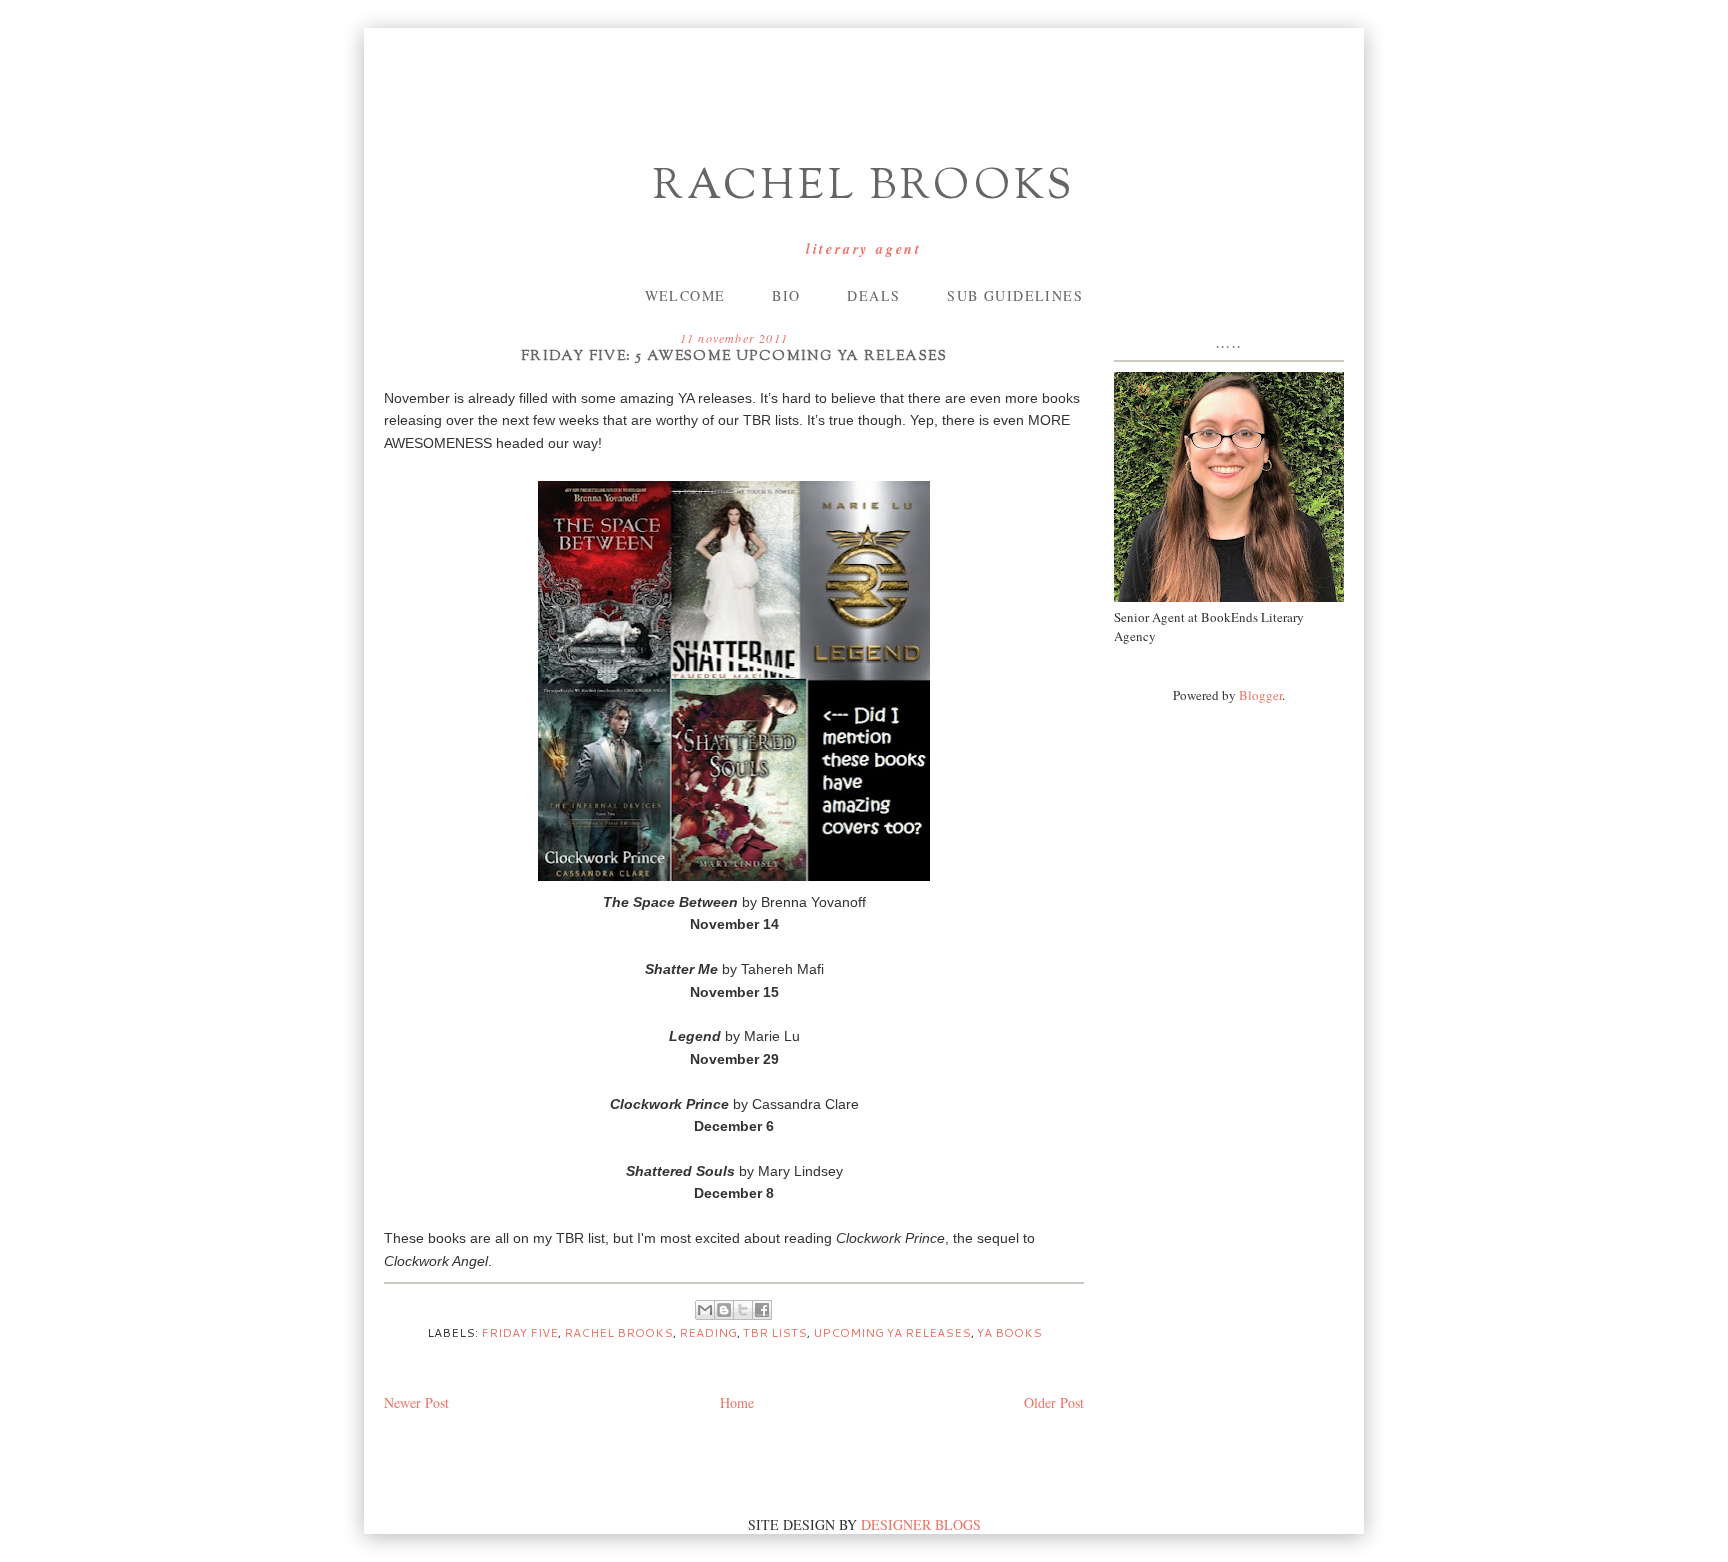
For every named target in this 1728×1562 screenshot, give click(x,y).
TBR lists (775, 1332)
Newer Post (416, 1402)
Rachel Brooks (864, 188)
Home (737, 1402)
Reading (708, 1332)
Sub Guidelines (1015, 295)
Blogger (1260, 695)
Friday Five (519, 1332)
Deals (873, 295)
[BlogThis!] (724, 1310)
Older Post (1054, 1402)
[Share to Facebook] (762, 1310)
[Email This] (705, 1310)
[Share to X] (743, 1310)
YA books (1009, 1332)
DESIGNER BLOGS (921, 1524)
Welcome (685, 295)
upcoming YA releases (892, 1332)
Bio (786, 295)
